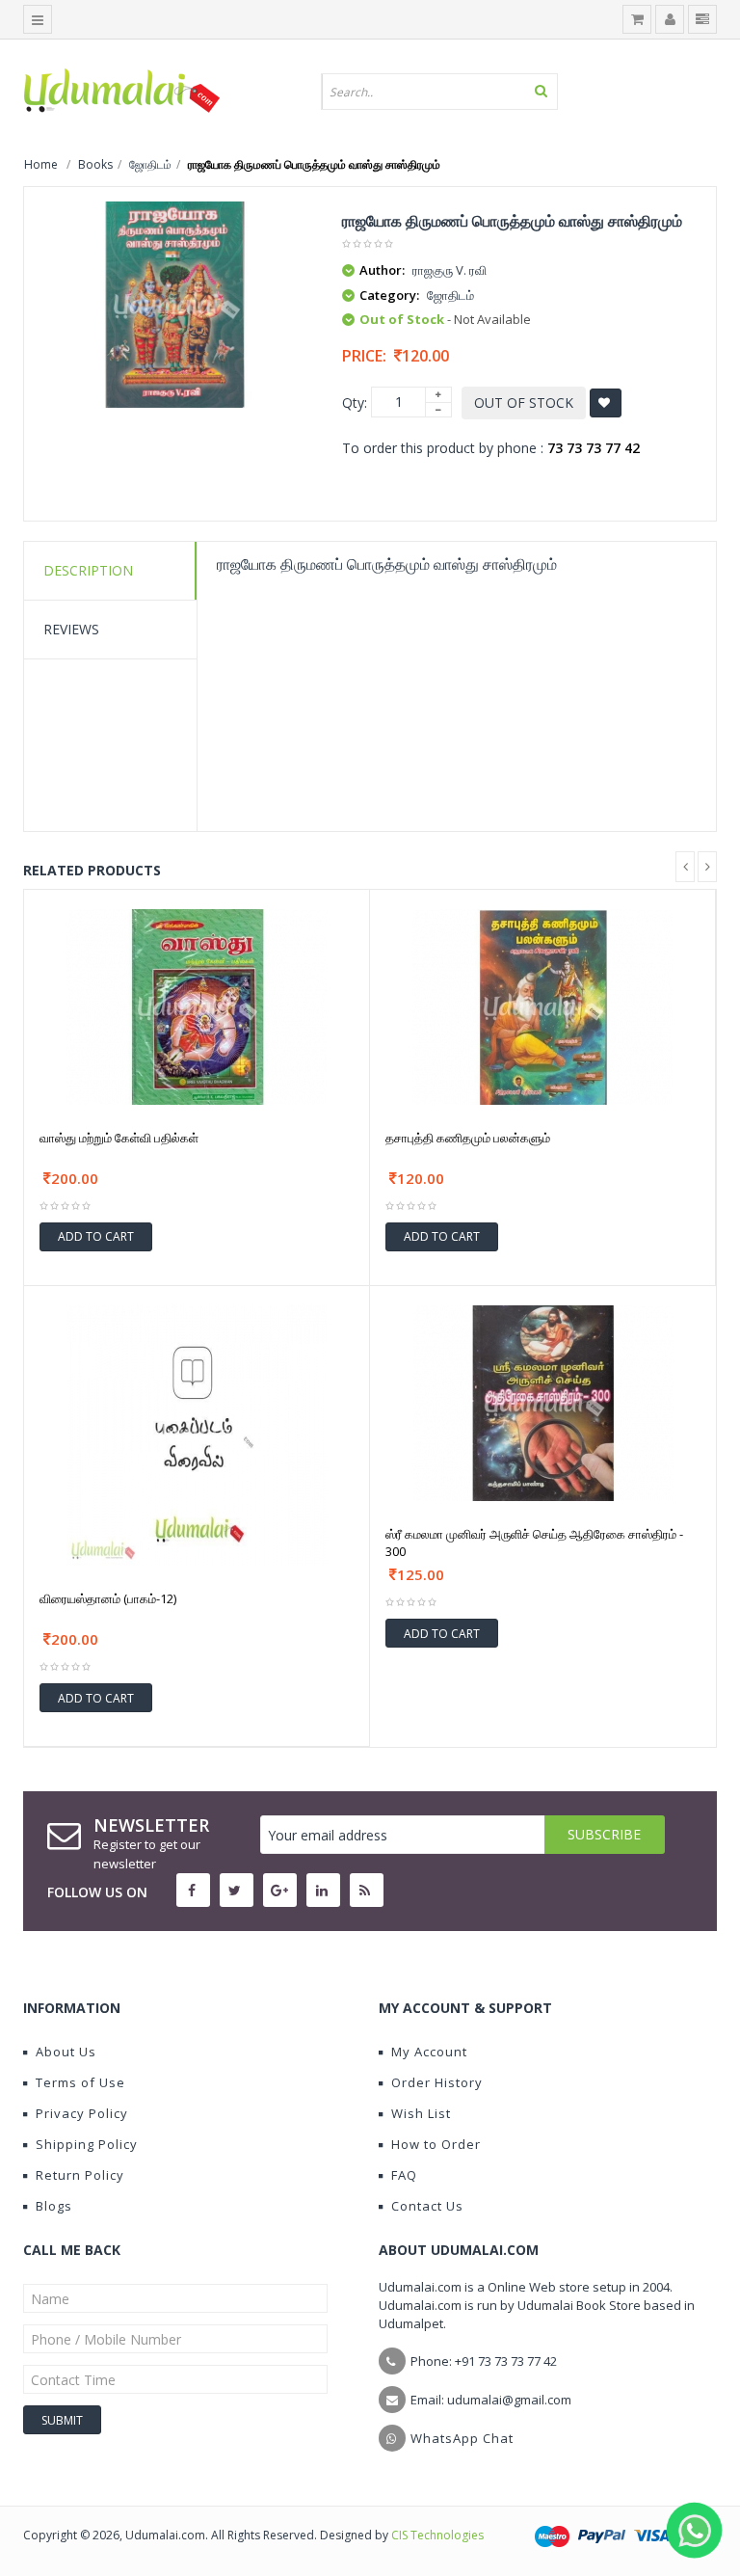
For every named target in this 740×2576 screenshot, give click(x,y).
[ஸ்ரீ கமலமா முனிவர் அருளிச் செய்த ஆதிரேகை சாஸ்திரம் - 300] (543, 1401)
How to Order (436, 2144)
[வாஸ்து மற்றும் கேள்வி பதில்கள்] (197, 1005)
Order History (437, 2082)
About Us (66, 2052)
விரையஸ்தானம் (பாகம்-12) (108, 1598)
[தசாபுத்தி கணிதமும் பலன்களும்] (542, 1005)
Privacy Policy (82, 2113)
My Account (429, 2052)
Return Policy (80, 2175)
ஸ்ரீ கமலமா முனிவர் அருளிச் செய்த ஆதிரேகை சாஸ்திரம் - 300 (534, 1543)
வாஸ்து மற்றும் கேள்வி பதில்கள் (119, 1138)
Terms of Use (80, 2082)
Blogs (54, 2206)
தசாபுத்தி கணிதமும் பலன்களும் (468, 1138)
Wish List (421, 2113)
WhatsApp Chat (462, 2438)
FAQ (404, 2175)
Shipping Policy (87, 2144)
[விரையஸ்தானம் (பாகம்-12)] (197, 1434)
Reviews (71, 629)
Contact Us (427, 2206)
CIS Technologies (437, 2535)
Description (88, 570)
